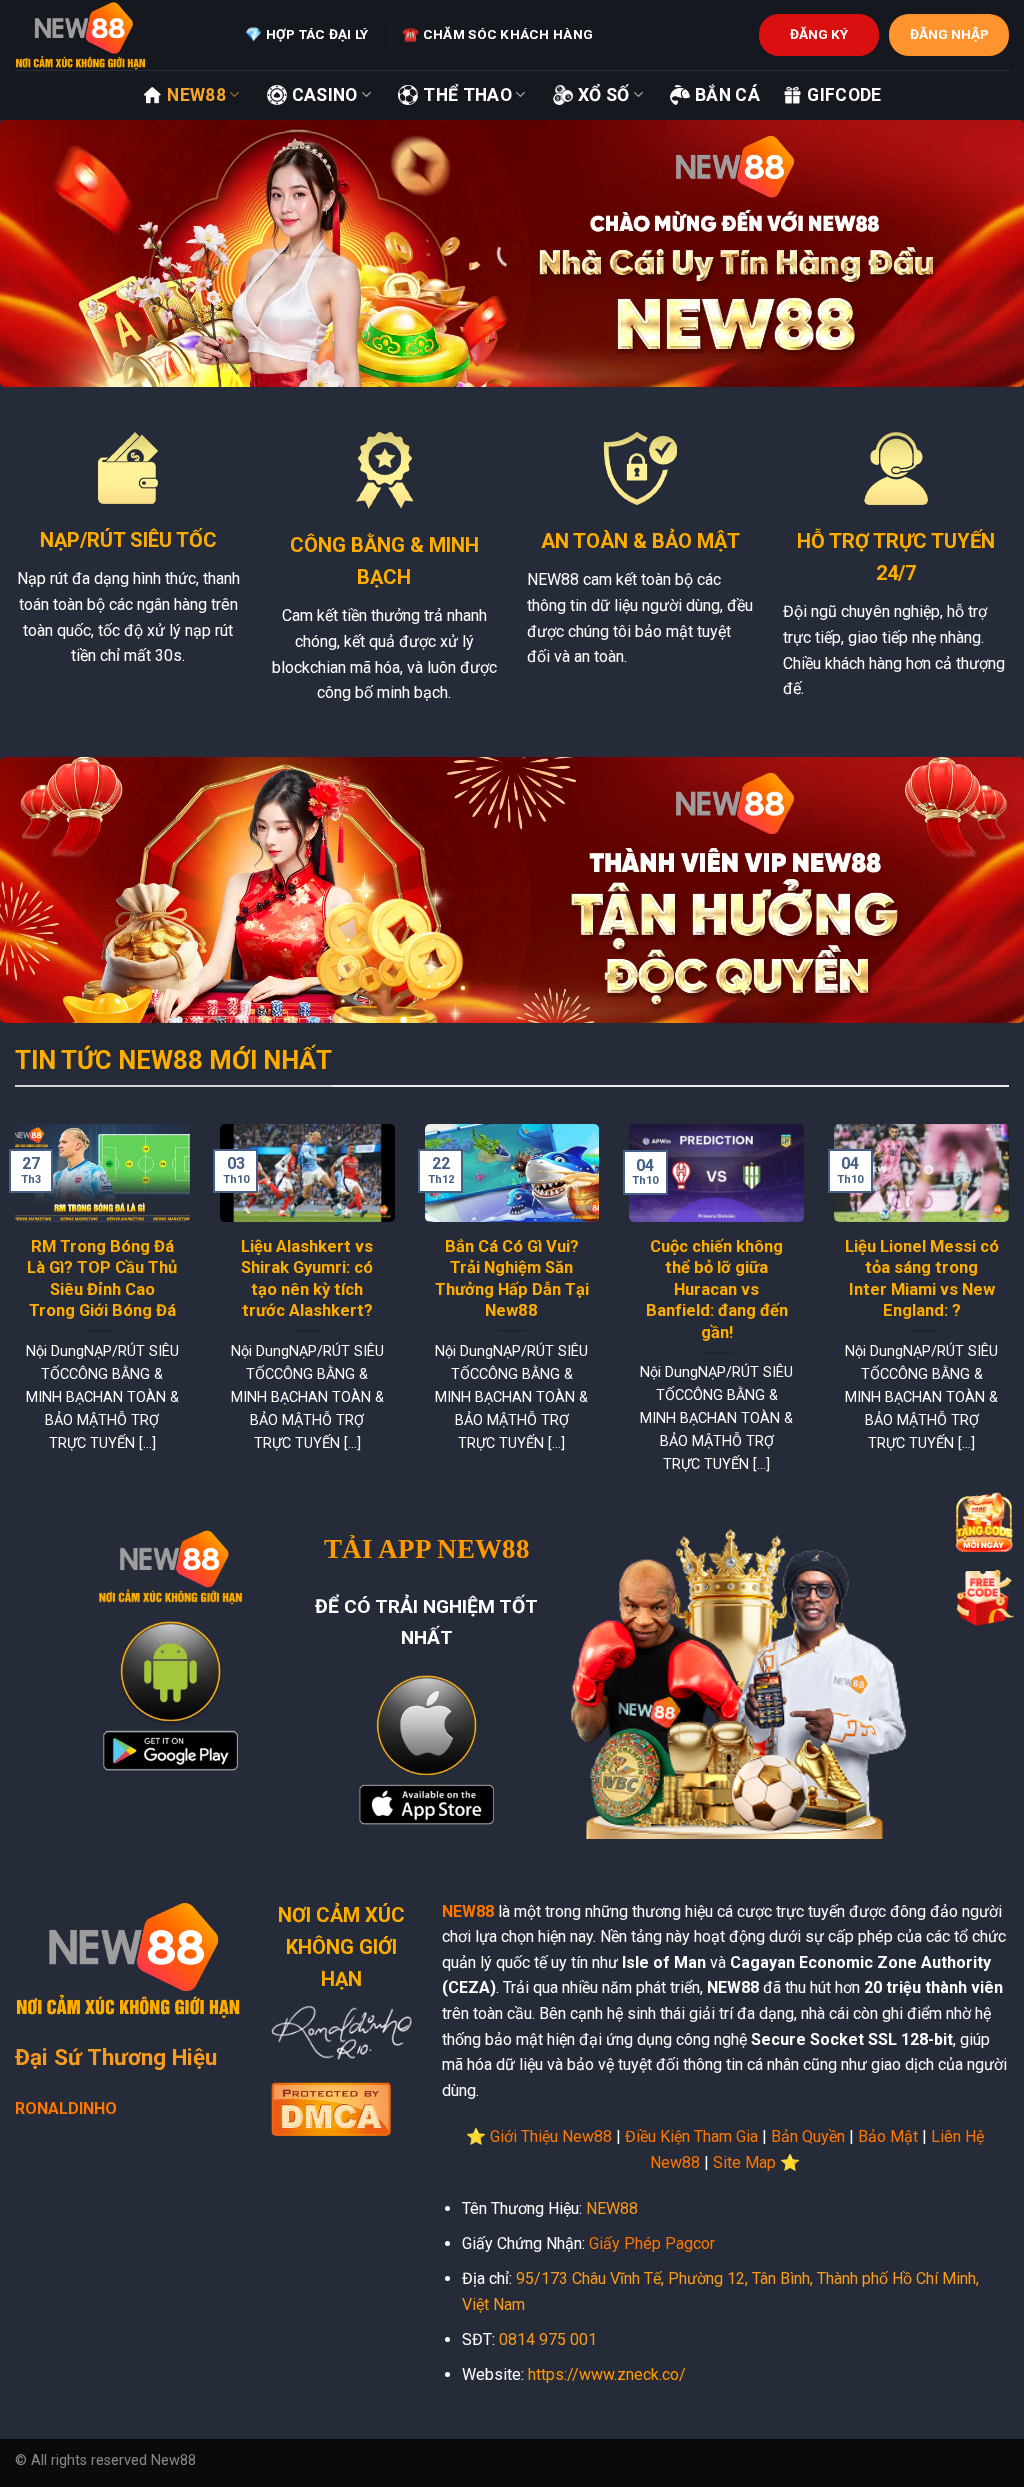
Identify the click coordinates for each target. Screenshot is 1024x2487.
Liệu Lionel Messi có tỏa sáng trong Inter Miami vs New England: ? (922, 1279)
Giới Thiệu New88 (551, 2136)
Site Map (744, 2162)
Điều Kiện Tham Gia (691, 2136)
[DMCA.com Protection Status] (331, 2106)
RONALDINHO (66, 2108)
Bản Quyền (808, 2136)
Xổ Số (604, 95)
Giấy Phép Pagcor (652, 2243)
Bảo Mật (888, 2136)
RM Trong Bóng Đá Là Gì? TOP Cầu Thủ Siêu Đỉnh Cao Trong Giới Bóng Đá (102, 1279)
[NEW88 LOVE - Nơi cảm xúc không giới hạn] (115, 35)
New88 (196, 95)
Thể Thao (467, 95)
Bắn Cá (727, 95)
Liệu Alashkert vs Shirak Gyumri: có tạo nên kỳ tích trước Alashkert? (307, 1279)
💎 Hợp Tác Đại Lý (306, 34)
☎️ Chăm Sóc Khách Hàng (497, 34)
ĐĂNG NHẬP (949, 34)
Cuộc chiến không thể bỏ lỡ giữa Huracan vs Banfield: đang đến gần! (717, 1289)
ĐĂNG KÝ (819, 34)
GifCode (844, 95)
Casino (325, 95)
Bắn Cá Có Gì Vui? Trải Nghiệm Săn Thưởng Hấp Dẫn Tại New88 (512, 1279)
